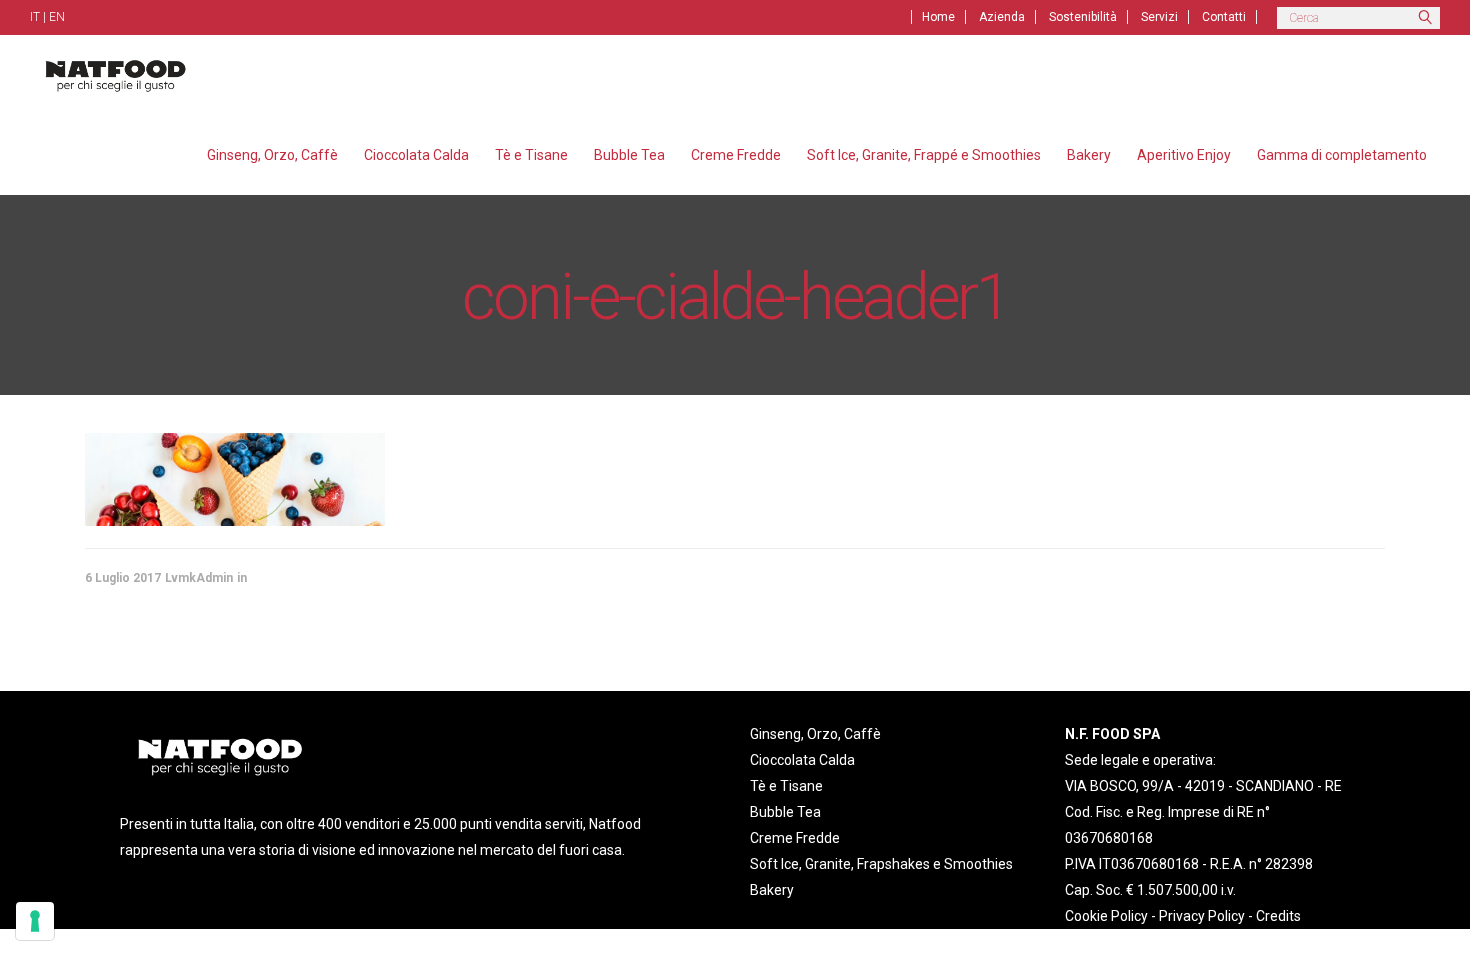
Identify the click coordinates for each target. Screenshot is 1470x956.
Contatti (1224, 17)
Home (938, 17)
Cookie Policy (1106, 916)
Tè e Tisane (786, 786)
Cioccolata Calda (802, 760)
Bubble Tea (785, 812)
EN (57, 17)
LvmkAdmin (199, 578)
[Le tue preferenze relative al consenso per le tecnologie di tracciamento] (35, 921)
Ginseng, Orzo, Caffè (815, 734)
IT (35, 17)
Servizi (1159, 17)
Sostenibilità (1083, 17)
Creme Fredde (795, 838)
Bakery (772, 890)
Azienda (1002, 17)
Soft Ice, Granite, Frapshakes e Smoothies (881, 864)
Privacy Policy (1202, 916)
